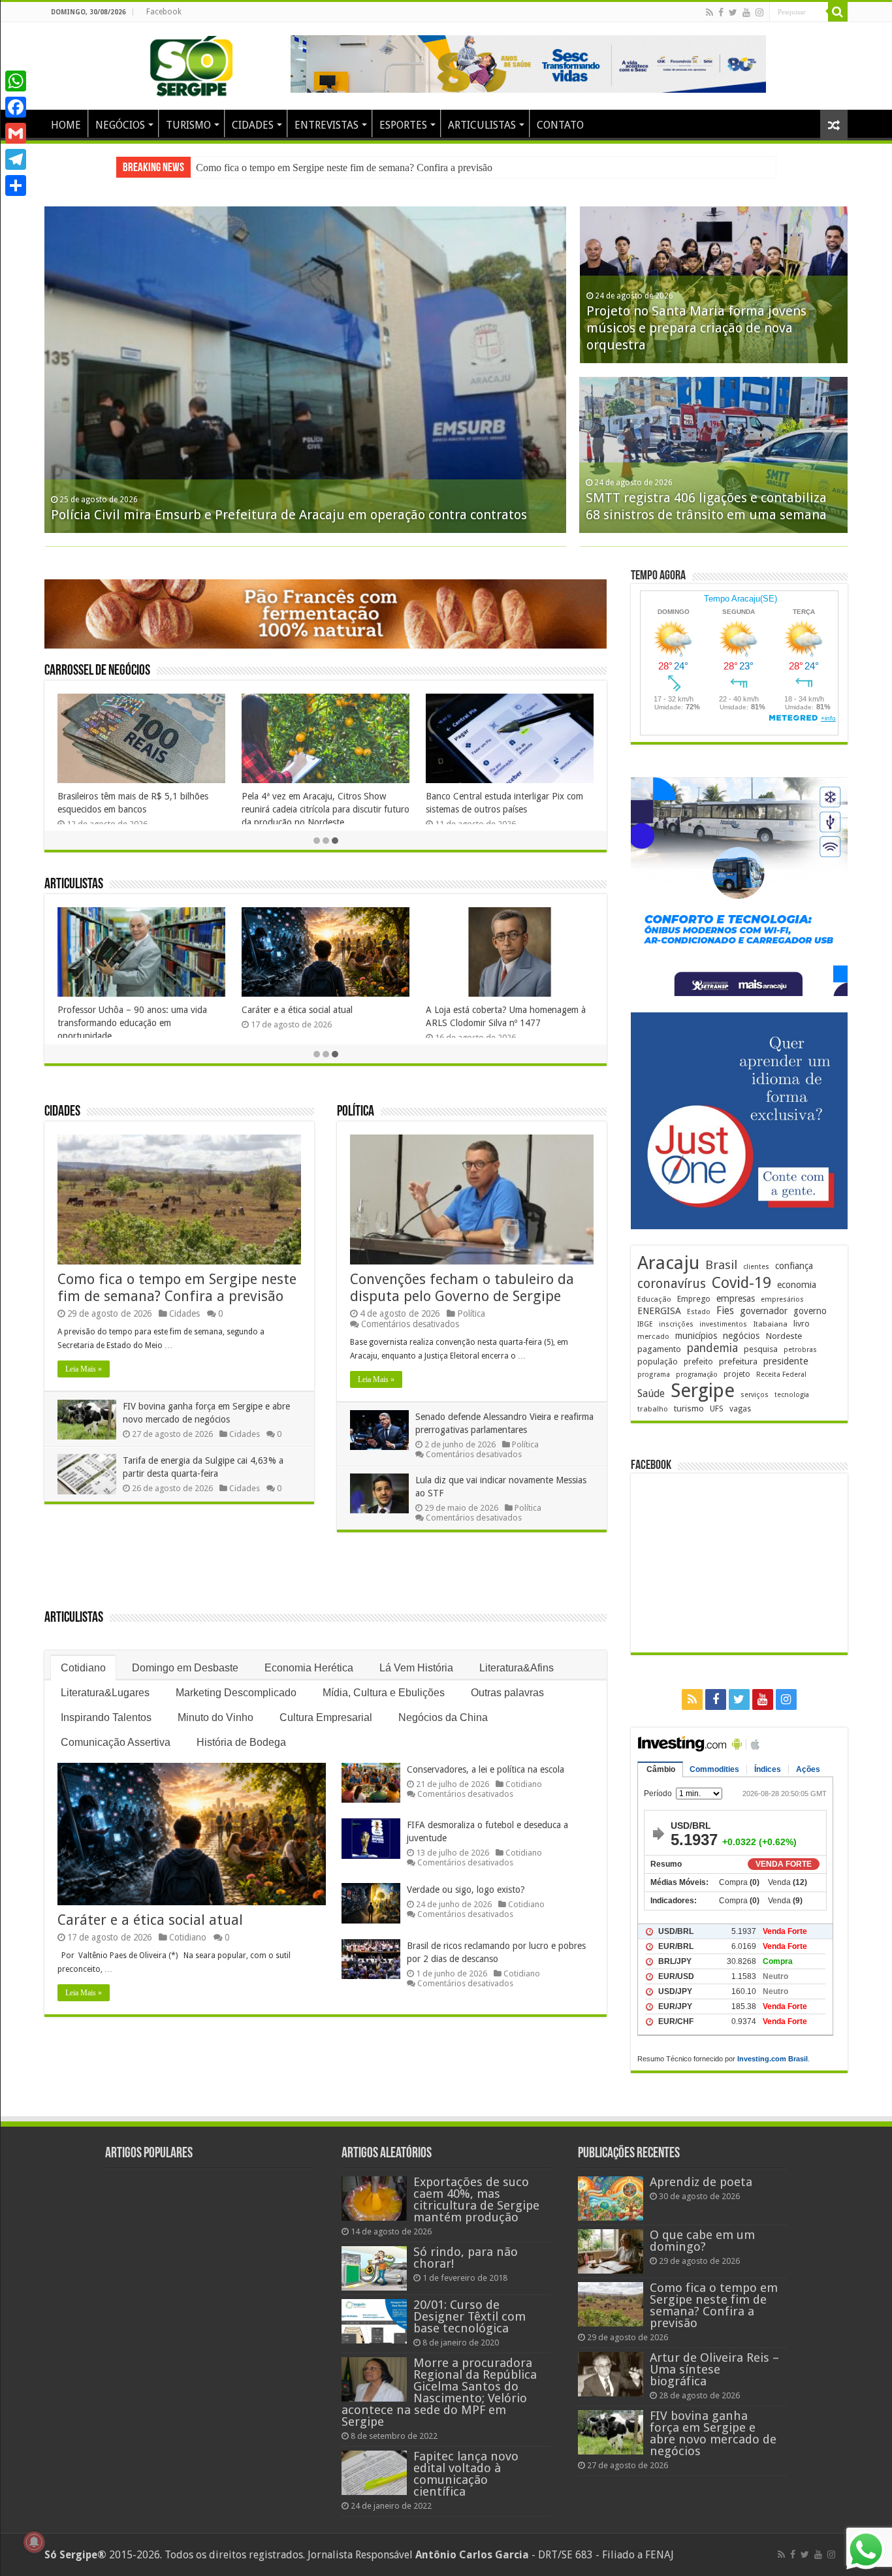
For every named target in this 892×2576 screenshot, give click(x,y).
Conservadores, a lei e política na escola (486, 1769)
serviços (755, 1395)
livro (802, 1324)
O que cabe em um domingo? (300, 1010)
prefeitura (738, 1361)
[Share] (16, 185)
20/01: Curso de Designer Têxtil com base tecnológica (470, 2316)
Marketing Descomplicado (236, 1693)
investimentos (723, 1324)
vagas (740, 1409)
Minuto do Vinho (215, 1717)
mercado (653, 1336)
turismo (689, 1408)
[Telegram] (16, 159)
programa (654, 1375)
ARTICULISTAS (482, 125)
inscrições (676, 1324)
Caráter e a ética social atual (150, 1920)
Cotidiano (83, 1668)
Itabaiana (770, 1324)
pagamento (659, 1349)
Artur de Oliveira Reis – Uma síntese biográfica (714, 2369)
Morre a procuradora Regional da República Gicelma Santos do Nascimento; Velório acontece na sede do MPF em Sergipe (439, 2392)
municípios (696, 1336)
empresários (782, 1299)
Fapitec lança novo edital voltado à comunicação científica (466, 2474)
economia (797, 1285)
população (658, 1361)
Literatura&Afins (517, 1668)
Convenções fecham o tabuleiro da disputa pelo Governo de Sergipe (462, 1288)
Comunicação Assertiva (116, 1742)
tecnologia (792, 1395)
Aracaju (668, 1263)
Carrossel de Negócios (97, 671)
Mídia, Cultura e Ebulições (384, 1693)
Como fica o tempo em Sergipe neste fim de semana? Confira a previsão (177, 1288)
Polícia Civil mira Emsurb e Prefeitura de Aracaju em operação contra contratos (289, 515)
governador (764, 1311)
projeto (737, 1374)
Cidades (62, 1112)
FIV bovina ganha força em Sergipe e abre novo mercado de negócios (340, 168)
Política (356, 1112)
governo (810, 1311)
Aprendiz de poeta (94, 1010)
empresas (736, 1298)
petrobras (800, 1350)
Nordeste (784, 1336)
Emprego (694, 1299)
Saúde (651, 1393)
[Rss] (709, 12)
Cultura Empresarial (326, 1717)
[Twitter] (733, 12)
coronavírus (672, 1284)
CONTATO (560, 125)
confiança (794, 1266)
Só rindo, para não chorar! (466, 2258)
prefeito (698, 1361)
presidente (786, 1361)
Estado (699, 1312)
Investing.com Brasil (773, 2059)
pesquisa (761, 1349)
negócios (741, 1336)
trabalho (653, 1409)
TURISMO (188, 125)
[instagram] (759, 12)
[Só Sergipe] (191, 63)
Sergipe (703, 1391)
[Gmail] (16, 133)
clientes (756, 1267)
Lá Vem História (416, 1668)
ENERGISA (659, 1311)
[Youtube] (746, 12)
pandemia (712, 1348)
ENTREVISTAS (327, 125)
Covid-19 (741, 1283)
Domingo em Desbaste (185, 1668)
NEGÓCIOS (120, 125)
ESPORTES (403, 125)
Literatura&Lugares (105, 1693)
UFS (717, 1409)
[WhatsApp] (16, 81)
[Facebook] (721, 12)
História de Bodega (241, 1742)
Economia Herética (309, 1668)
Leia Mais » (84, 1369)
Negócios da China (443, 1717)
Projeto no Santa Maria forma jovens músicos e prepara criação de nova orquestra (696, 328)
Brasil (721, 1265)
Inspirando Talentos (106, 1717)
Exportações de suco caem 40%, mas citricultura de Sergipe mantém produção (476, 2199)
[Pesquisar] (838, 12)
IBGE (645, 1324)
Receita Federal (781, 1375)
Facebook (164, 12)
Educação (654, 1299)
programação (697, 1375)
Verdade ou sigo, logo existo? (466, 1890)
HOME (66, 125)
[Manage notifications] (34, 2542)
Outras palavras (507, 1693)
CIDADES (253, 125)
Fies (725, 1311)
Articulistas (74, 885)
